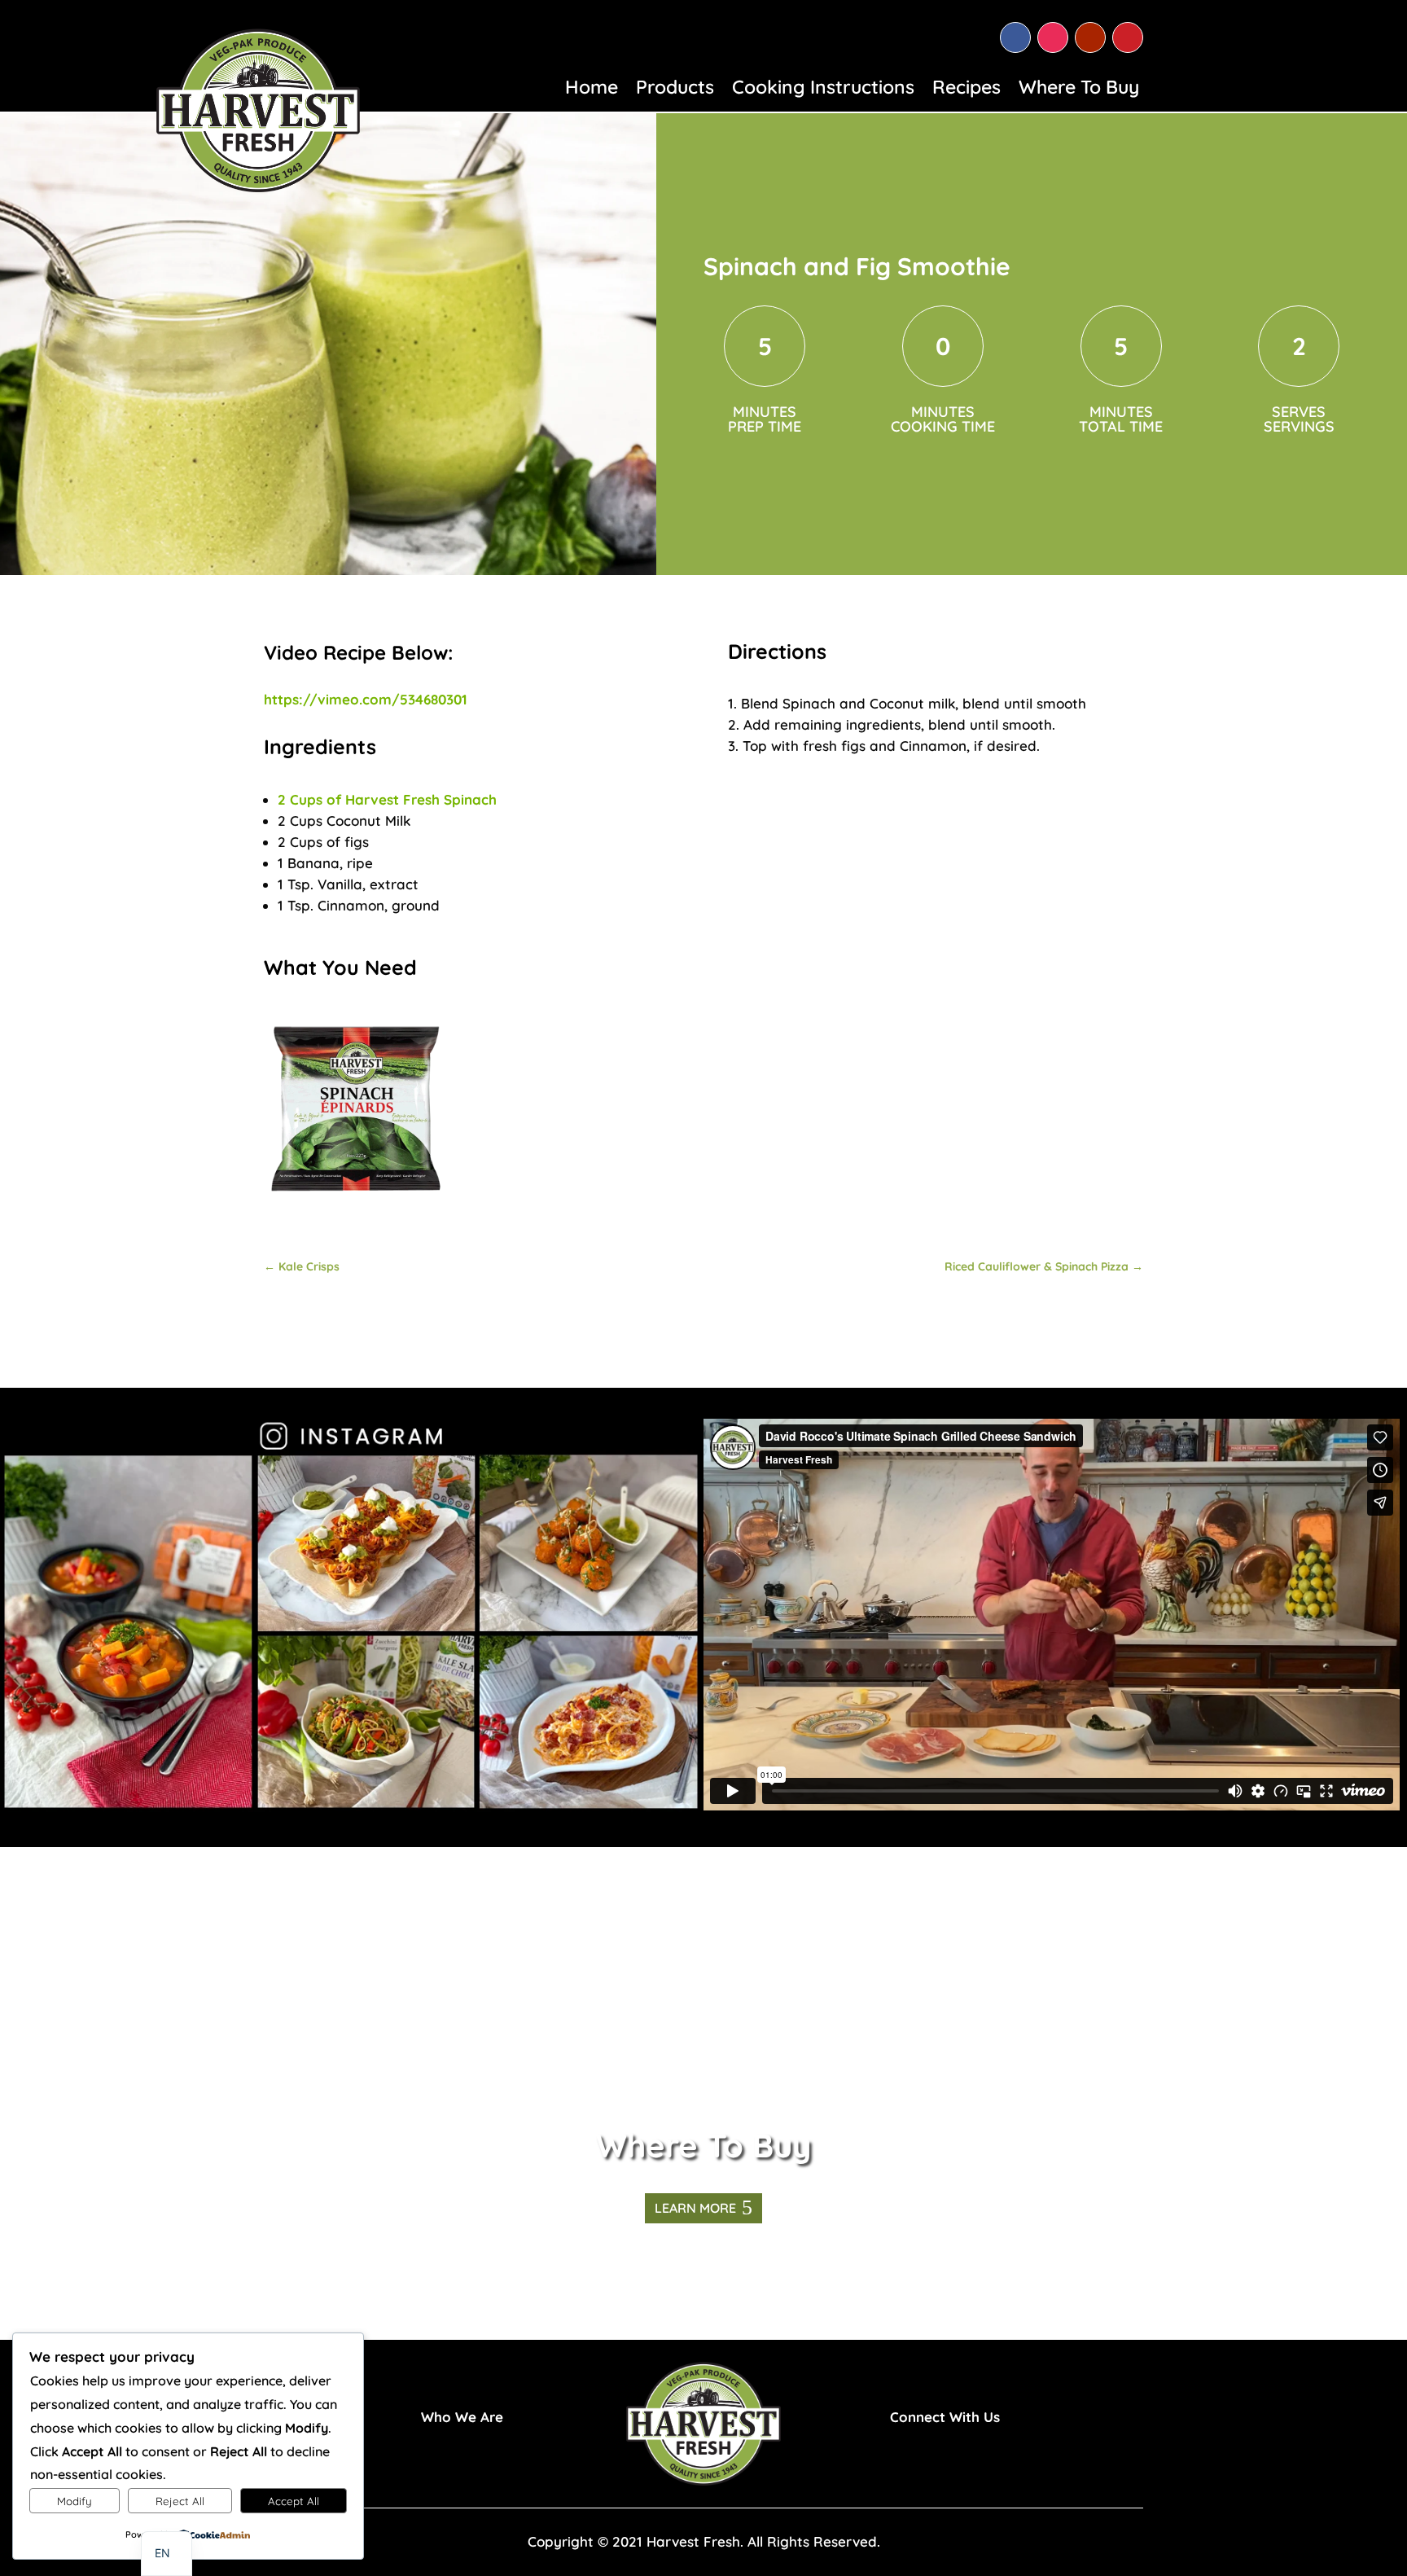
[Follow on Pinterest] (1128, 37)
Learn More (695, 2208)
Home (592, 90)
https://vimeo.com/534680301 (366, 699)
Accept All (294, 2501)
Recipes (966, 90)
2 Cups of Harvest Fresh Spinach (387, 799)
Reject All (180, 2501)
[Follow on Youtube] (1090, 37)
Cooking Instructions (823, 90)
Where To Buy (1079, 90)
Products (675, 90)
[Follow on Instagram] (1053, 37)
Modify (75, 2501)
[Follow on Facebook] (1015, 37)
